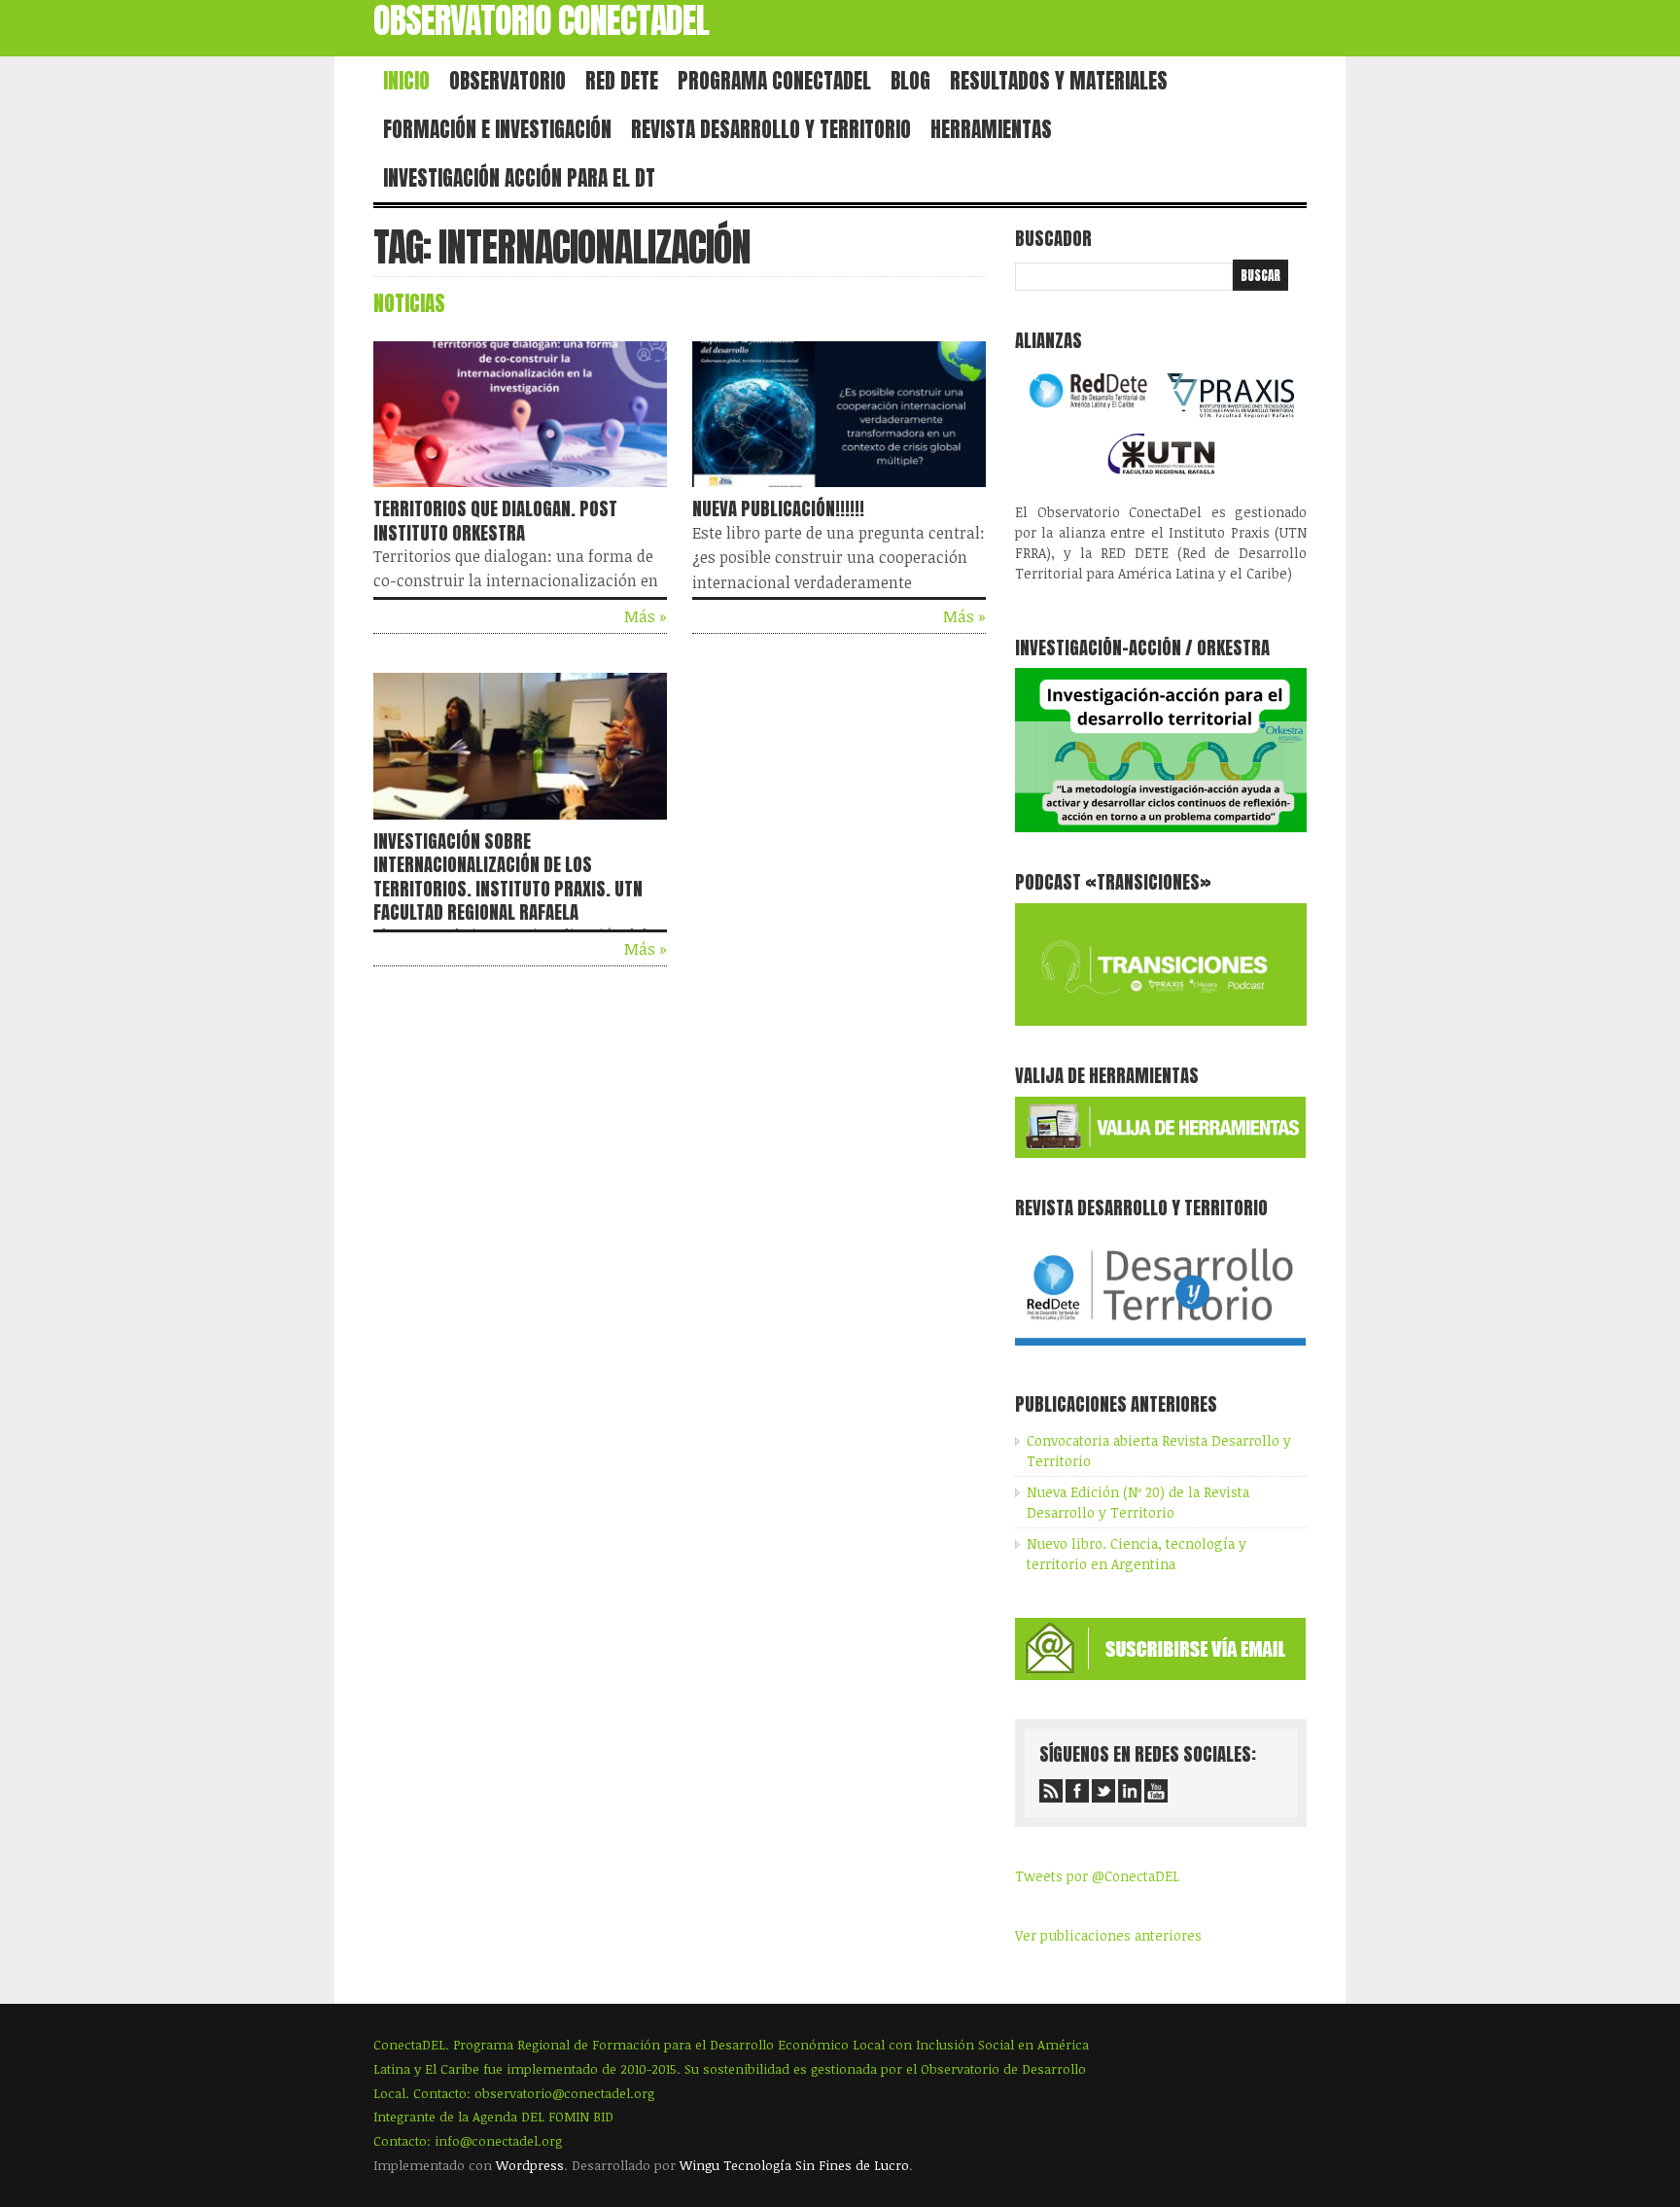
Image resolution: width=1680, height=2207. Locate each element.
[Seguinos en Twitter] (1103, 1791)
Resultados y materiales (1059, 81)
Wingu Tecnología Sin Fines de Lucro (794, 2165)
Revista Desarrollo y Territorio (771, 129)
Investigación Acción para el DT (519, 178)
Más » (646, 616)
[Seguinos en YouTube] (1156, 1791)
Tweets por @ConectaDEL (1097, 1876)
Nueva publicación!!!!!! (778, 508)
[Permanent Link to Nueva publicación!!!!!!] (839, 491)
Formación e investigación (497, 129)
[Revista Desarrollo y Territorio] (1160, 1349)
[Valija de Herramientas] (1160, 1153)
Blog (910, 81)
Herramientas (991, 129)
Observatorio (507, 81)
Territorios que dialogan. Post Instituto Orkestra (495, 520)
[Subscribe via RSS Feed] (1051, 1791)
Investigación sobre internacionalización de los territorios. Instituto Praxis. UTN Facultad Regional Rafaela (508, 876)
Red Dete (622, 81)
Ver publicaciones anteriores (1108, 1935)
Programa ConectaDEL (774, 81)
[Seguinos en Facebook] (1077, 1791)
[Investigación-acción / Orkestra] (1161, 827)
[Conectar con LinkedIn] (1130, 1791)
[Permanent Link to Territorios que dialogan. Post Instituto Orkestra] (520, 491)
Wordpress (530, 2165)
